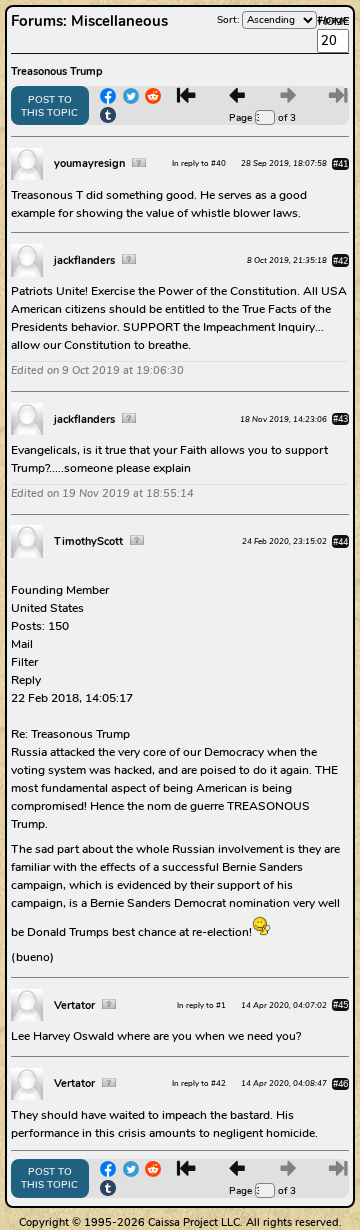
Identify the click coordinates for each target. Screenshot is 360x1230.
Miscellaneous (119, 21)
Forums (37, 21)
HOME (333, 21)
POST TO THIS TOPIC (49, 106)
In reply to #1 (201, 1005)
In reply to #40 (199, 163)
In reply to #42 (199, 1083)
